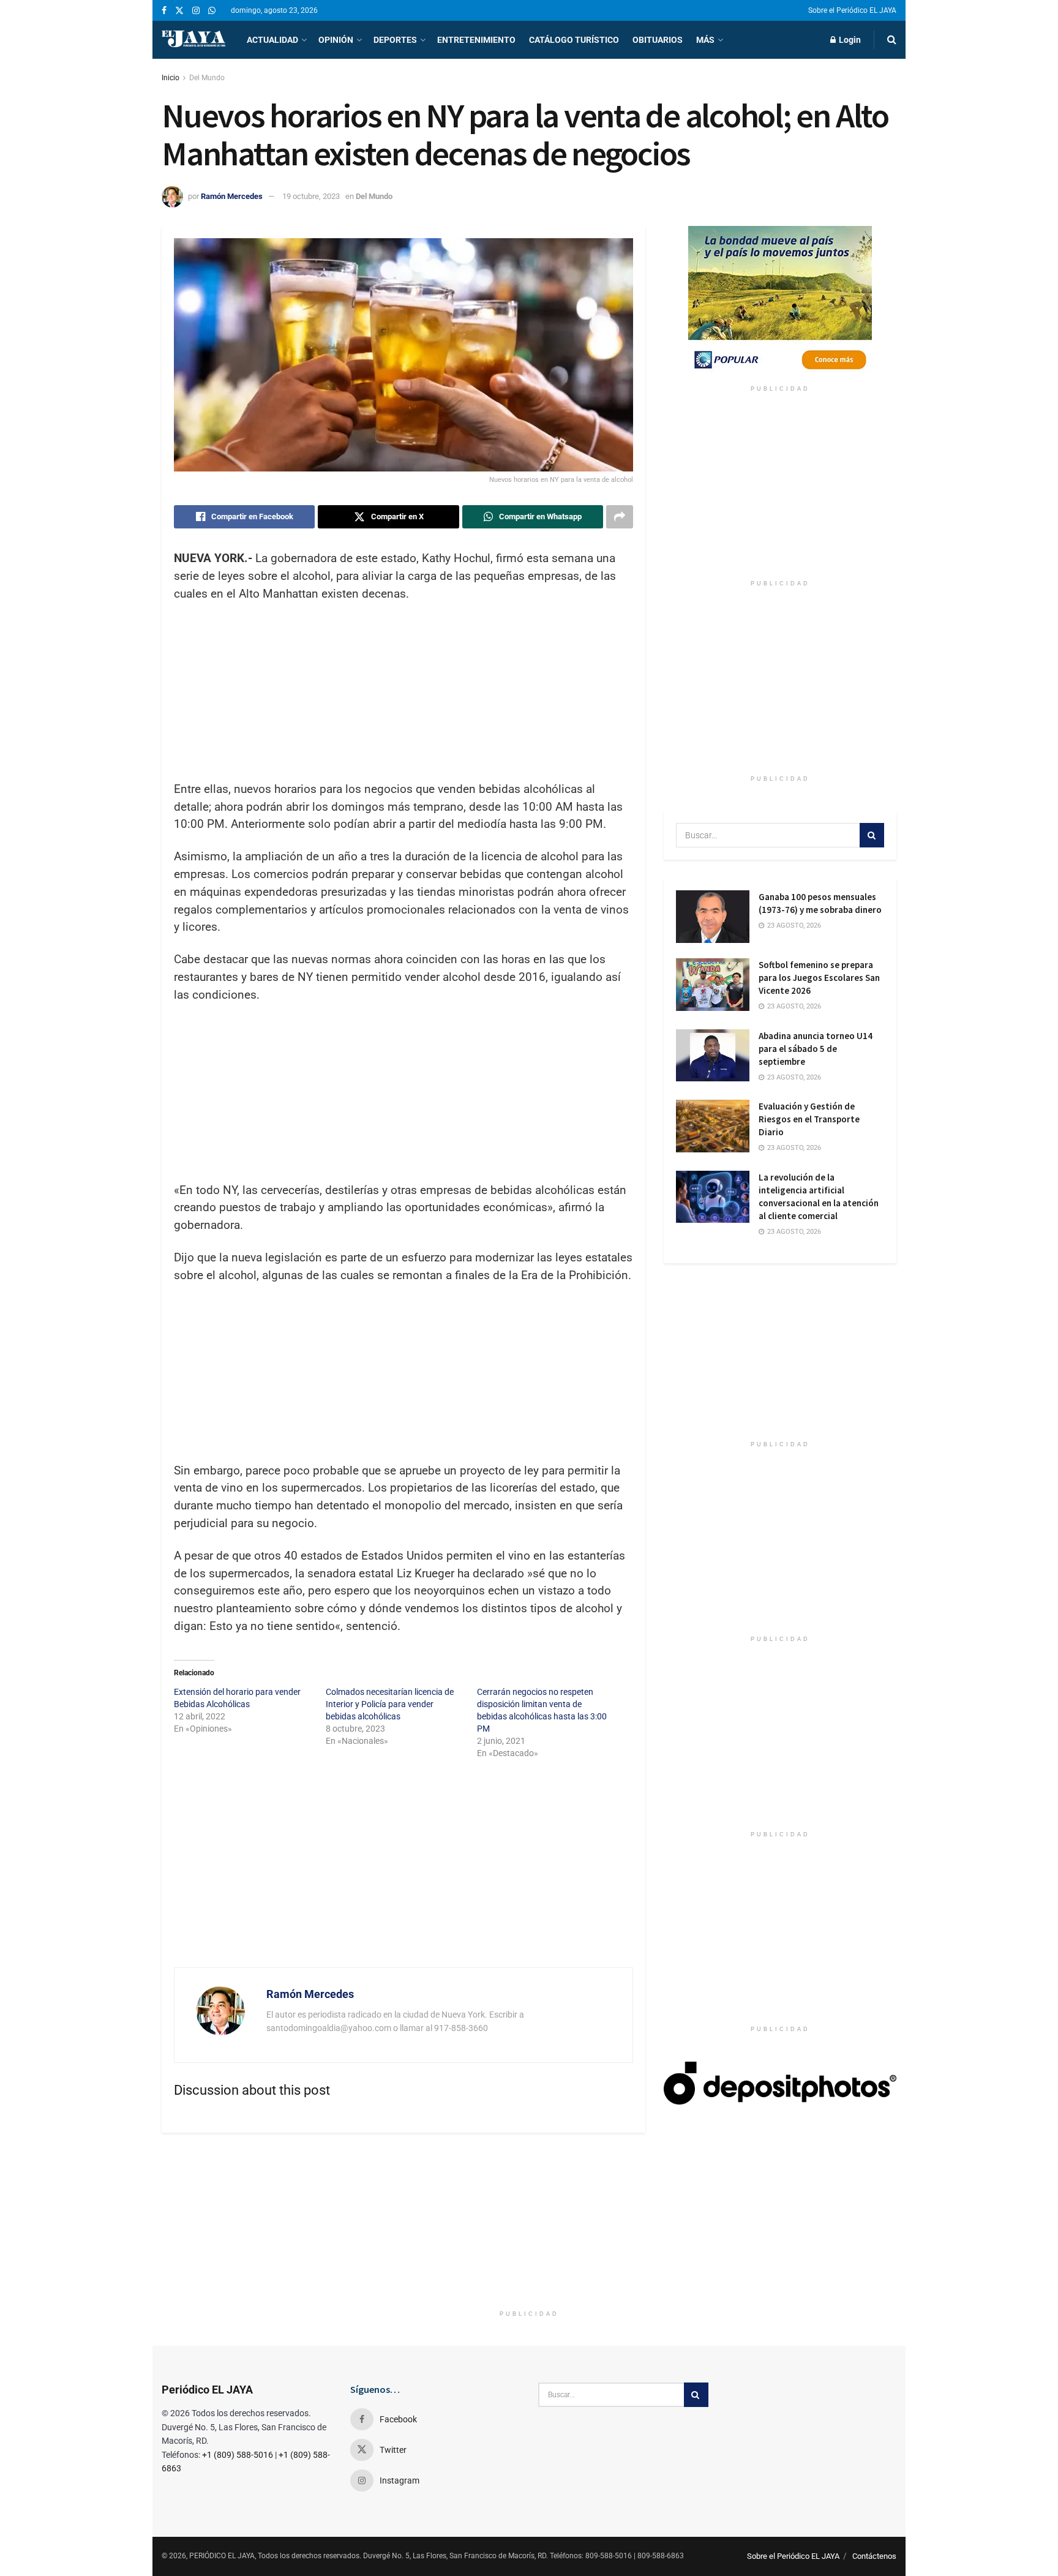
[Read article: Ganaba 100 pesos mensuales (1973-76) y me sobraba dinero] (713, 917)
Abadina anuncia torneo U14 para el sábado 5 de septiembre (816, 1049)
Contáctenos (874, 2556)
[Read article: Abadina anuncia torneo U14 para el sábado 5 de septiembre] (713, 1056)
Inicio (171, 78)
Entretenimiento (476, 40)
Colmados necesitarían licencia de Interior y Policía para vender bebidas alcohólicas (390, 1704)
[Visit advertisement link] (780, 302)
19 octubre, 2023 (311, 196)
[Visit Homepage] (193, 40)
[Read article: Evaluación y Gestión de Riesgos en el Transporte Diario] (713, 1126)
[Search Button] (892, 40)
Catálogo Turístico (574, 40)
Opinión (336, 40)
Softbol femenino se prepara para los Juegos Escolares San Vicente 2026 (819, 978)
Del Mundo (207, 78)
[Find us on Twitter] (179, 11)
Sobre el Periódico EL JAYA (852, 10)
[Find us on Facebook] (164, 11)
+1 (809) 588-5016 (238, 2455)
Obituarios (658, 40)
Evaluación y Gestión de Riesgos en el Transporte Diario (809, 1119)
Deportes (395, 40)
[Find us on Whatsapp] (212, 11)
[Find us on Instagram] (196, 11)
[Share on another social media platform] (620, 517)
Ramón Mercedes (232, 196)
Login (849, 40)
